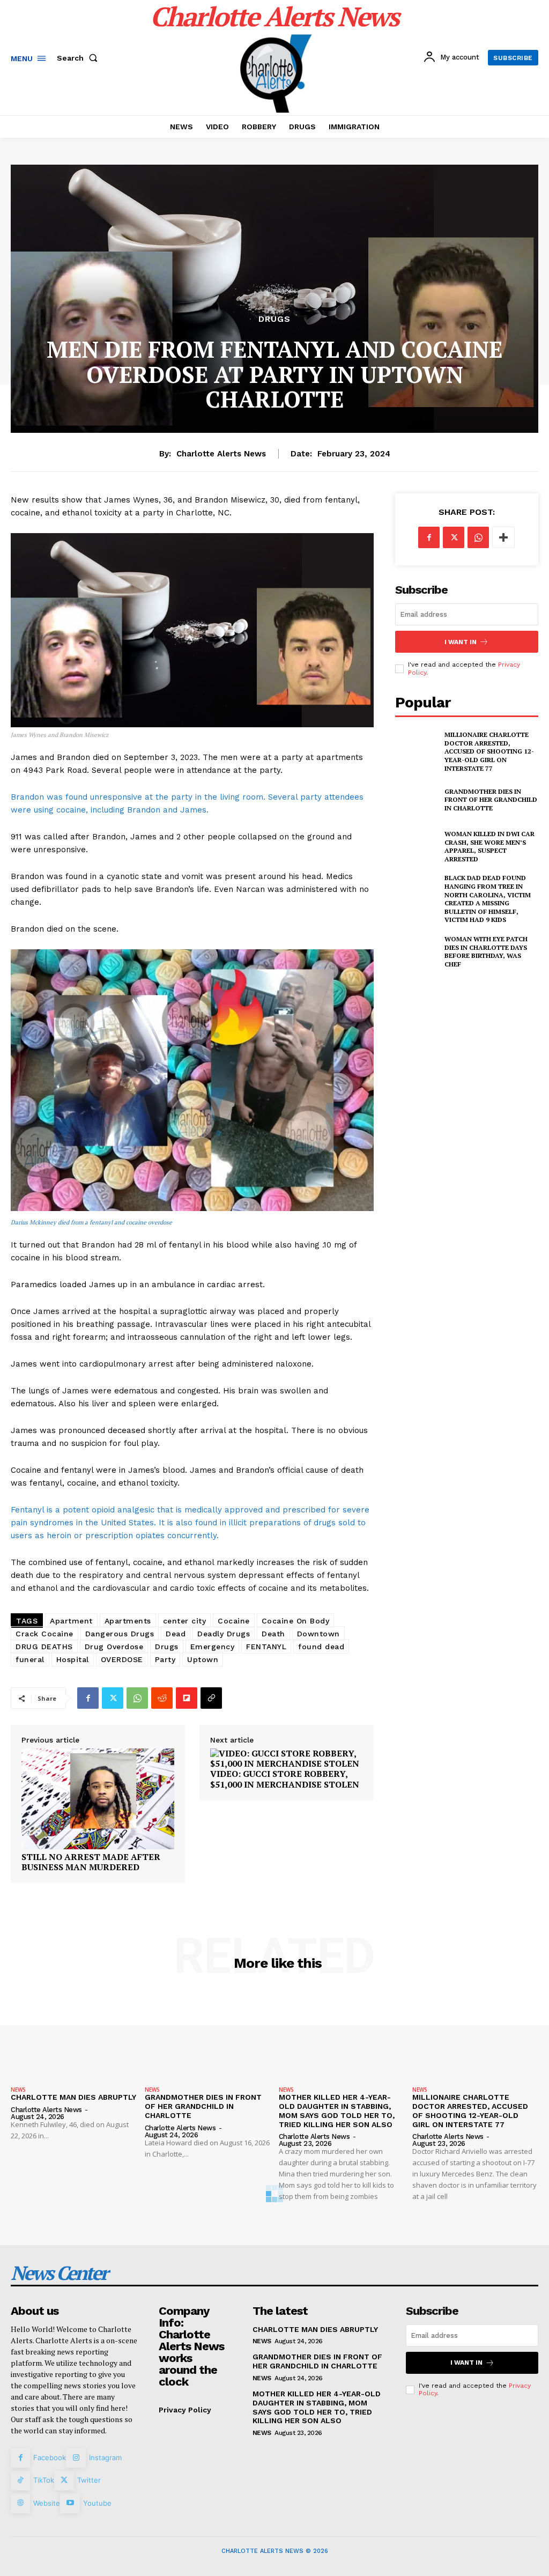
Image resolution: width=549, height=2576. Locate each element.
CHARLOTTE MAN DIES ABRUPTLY (73, 2097)
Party (165, 1659)
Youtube (97, 2503)
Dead (176, 1634)
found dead (321, 1647)
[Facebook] (88, 1698)
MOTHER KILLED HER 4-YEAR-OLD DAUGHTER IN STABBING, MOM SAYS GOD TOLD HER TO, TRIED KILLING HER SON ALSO (337, 2110)
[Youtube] (70, 2503)
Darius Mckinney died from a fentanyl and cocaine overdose (91, 1222)
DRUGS (274, 319)
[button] (79, 58)
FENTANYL (266, 1647)
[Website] (20, 2503)
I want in (461, 642)
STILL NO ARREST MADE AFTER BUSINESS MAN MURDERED (91, 1862)
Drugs (167, 1647)
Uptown (203, 1659)
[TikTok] (20, 2481)
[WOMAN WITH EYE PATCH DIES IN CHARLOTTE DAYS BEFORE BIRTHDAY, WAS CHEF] (417, 951)
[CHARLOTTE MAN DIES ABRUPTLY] (74, 2035)
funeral (30, 1659)
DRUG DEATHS (44, 1647)
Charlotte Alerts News (221, 454)
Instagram (105, 2457)
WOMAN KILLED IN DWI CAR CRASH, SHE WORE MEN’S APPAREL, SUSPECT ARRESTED (489, 846)
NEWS (18, 2090)
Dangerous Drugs (120, 1634)
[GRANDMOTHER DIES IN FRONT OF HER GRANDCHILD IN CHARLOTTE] (417, 800)
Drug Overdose (114, 1647)
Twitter (89, 2480)
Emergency (213, 1647)
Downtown (318, 1634)
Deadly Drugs (224, 1634)
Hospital (73, 1659)
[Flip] (187, 1698)
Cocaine (234, 1621)
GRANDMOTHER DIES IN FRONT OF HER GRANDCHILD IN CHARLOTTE (491, 800)
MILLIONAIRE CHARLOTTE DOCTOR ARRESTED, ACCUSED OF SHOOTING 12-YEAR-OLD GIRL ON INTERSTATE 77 (489, 751)
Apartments (128, 1621)
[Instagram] (76, 2458)
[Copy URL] (211, 1698)
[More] (503, 537)
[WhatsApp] (137, 1698)
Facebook (50, 2457)
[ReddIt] (162, 1698)
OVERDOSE (122, 1659)
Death (273, 1634)
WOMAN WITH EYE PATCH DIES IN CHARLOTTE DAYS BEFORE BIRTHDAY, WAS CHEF (486, 951)
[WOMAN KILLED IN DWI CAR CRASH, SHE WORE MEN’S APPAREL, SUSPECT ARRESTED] (417, 846)
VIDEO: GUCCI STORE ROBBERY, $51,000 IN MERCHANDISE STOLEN (285, 1779)
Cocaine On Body (296, 1621)
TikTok (44, 2480)
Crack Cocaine (44, 1634)
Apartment (71, 1621)
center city (185, 1621)
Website (47, 2503)
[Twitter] (113, 1698)
